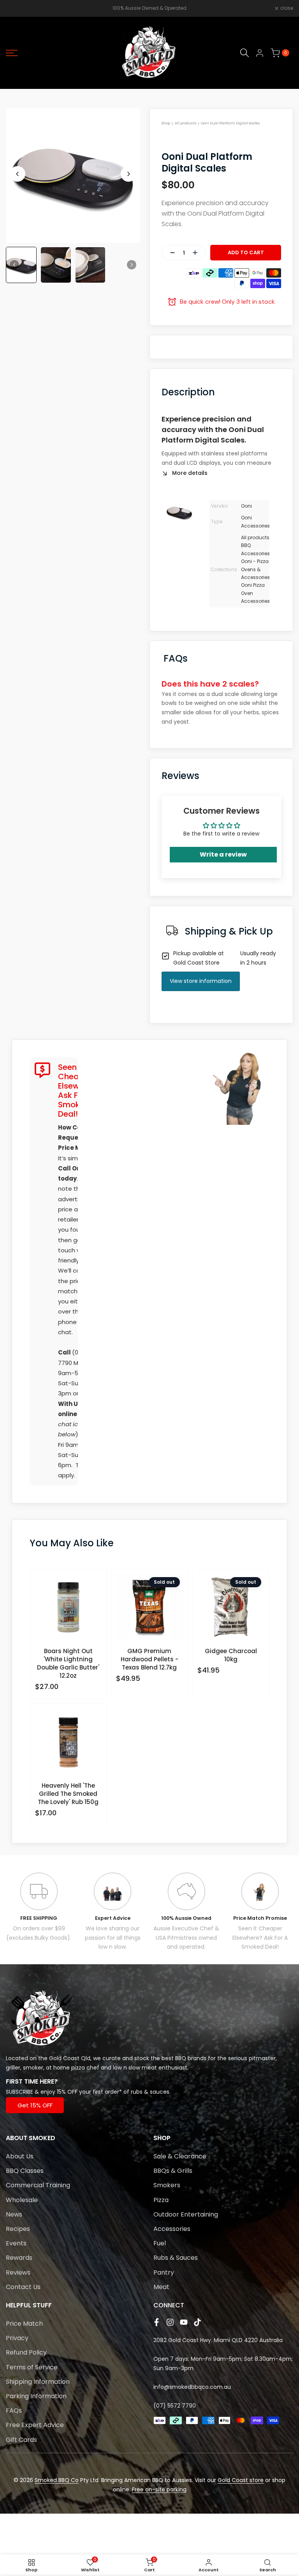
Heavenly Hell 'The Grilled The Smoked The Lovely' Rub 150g (68, 1794)
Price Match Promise (260, 1918)
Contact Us (23, 2287)
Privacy (17, 2338)
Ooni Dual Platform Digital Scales (230, 123)
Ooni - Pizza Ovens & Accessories (255, 569)
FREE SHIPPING (39, 1918)
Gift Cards (21, 2440)
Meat (161, 2287)
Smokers (167, 2185)
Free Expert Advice (35, 2425)
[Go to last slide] (18, 174)
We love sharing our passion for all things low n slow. (113, 1938)
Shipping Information (38, 2382)
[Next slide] (128, 174)
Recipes (18, 2229)
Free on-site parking (159, 2489)
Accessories (172, 2229)
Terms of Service (32, 2367)
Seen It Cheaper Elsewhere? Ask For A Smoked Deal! (260, 1938)
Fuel (160, 2243)
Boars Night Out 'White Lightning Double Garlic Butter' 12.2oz (68, 1663)
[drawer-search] (244, 53)
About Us (20, 2156)
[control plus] (198, 253)
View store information (201, 981)
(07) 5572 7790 (175, 2406)
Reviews (18, 2272)
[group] (21, 265)
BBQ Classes (25, 2171)
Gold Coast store (241, 2480)
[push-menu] (12, 53)
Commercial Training (38, 2185)
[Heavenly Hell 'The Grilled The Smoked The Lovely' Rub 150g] (69, 1745)
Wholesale (22, 2200)
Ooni (246, 506)
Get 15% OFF (35, 2105)
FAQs (14, 2410)
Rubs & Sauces (176, 2258)
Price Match (24, 2324)
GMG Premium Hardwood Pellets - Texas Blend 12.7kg (149, 1659)
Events (16, 2243)
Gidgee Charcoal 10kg (231, 1655)
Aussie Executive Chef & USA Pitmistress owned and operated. (186, 1938)
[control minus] (169, 253)
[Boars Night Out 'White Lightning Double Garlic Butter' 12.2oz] (69, 1611)
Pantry (164, 2272)
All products (186, 123)
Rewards (19, 2258)
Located (17, 2058)
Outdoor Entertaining (186, 2214)
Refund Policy (26, 2352)
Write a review (223, 854)
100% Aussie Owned (186, 1918)
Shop (166, 123)
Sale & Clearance (180, 2156)
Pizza (161, 2200)
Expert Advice (113, 1918)
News (14, 2214)
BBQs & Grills (173, 2171)
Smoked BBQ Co (57, 2480)
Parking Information (36, 2396)
